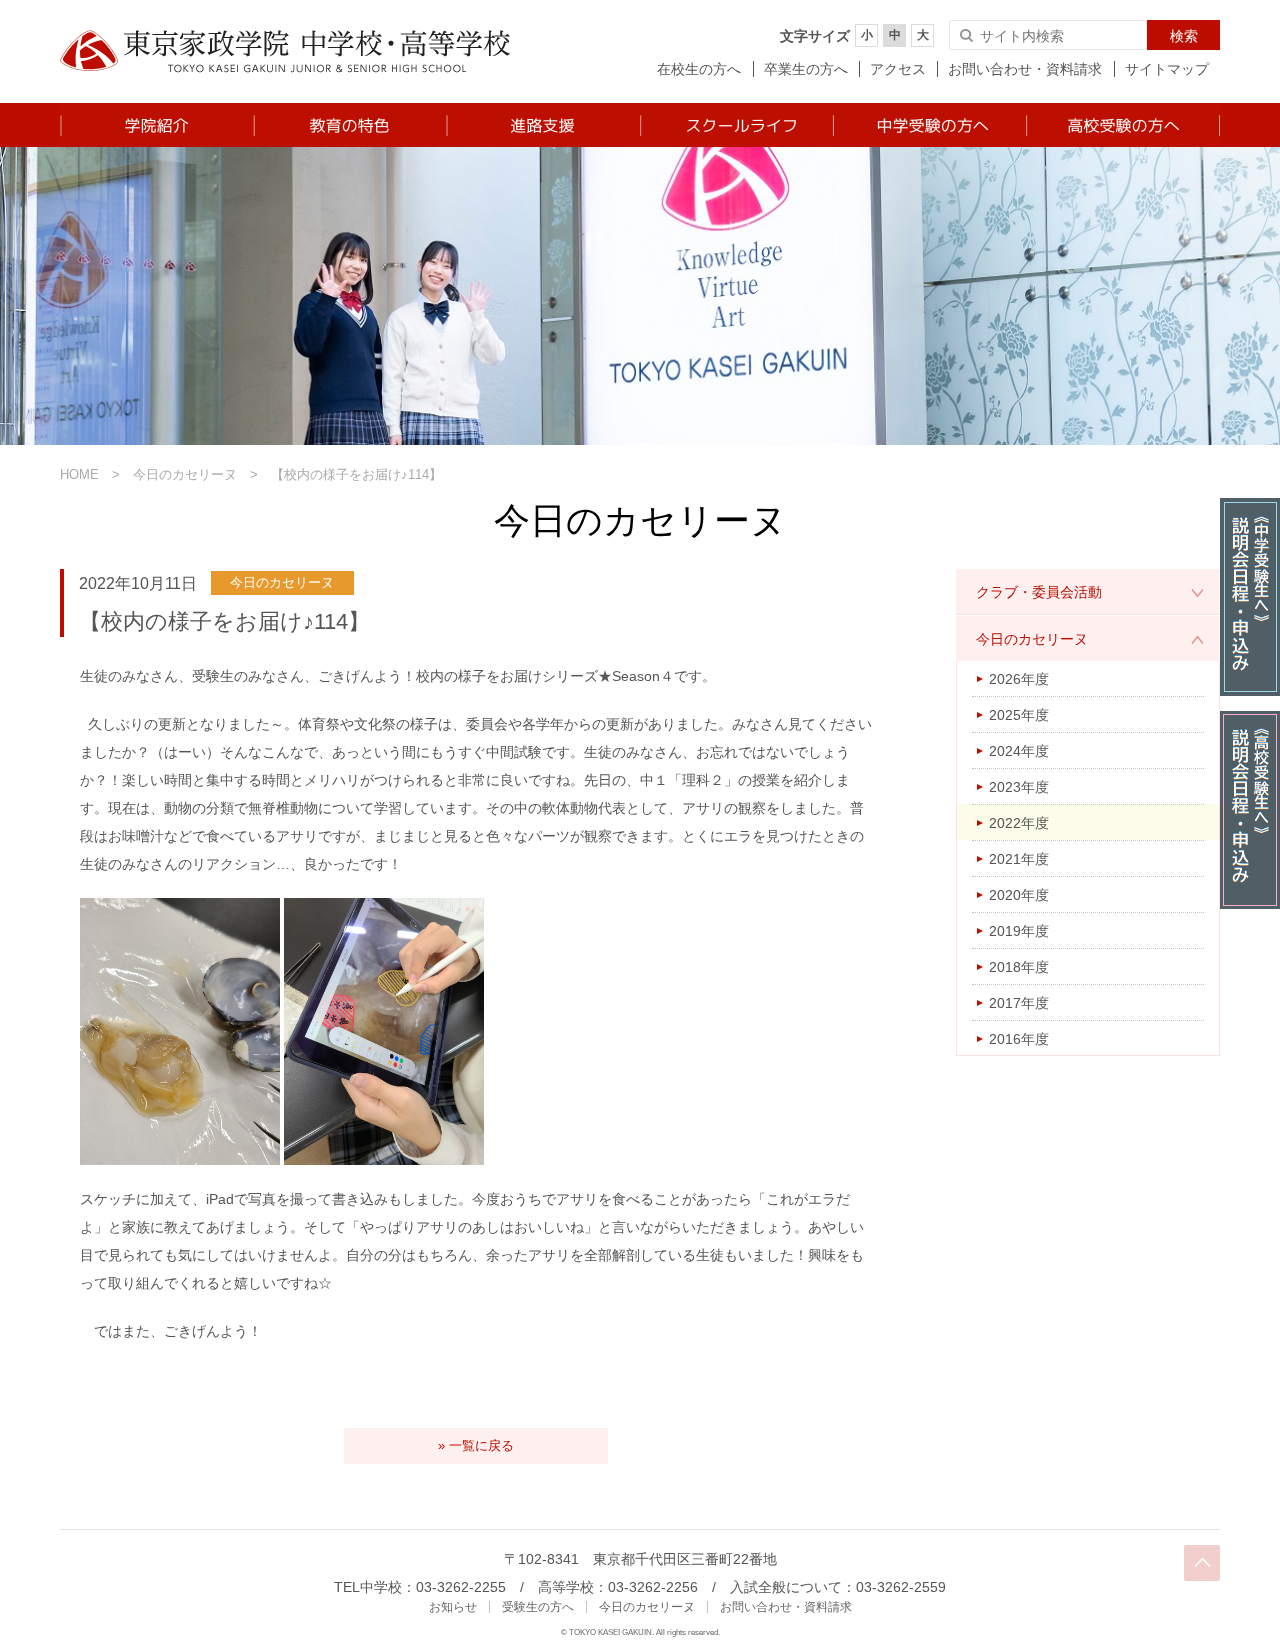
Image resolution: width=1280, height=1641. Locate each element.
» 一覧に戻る (476, 1445)
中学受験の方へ (928, 125)
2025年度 (1019, 715)
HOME (79, 474)
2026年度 (1019, 679)
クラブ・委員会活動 (1039, 592)
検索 (1184, 36)
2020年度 (1019, 895)
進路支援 (542, 125)
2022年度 (1019, 823)
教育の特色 (349, 125)
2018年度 (1019, 967)
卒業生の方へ (806, 69)
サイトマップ (1167, 69)
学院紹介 (156, 125)
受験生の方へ (538, 1607)
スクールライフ (735, 125)
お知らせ (453, 1607)
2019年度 (1019, 931)
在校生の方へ (699, 69)
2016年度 (1019, 1039)
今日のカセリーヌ (185, 474)
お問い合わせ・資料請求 (1025, 69)
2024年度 (1019, 751)
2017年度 (1019, 1003)
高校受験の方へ (1122, 125)
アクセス (898, 69)
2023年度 (1019, 787)
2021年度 (1019, 859)
